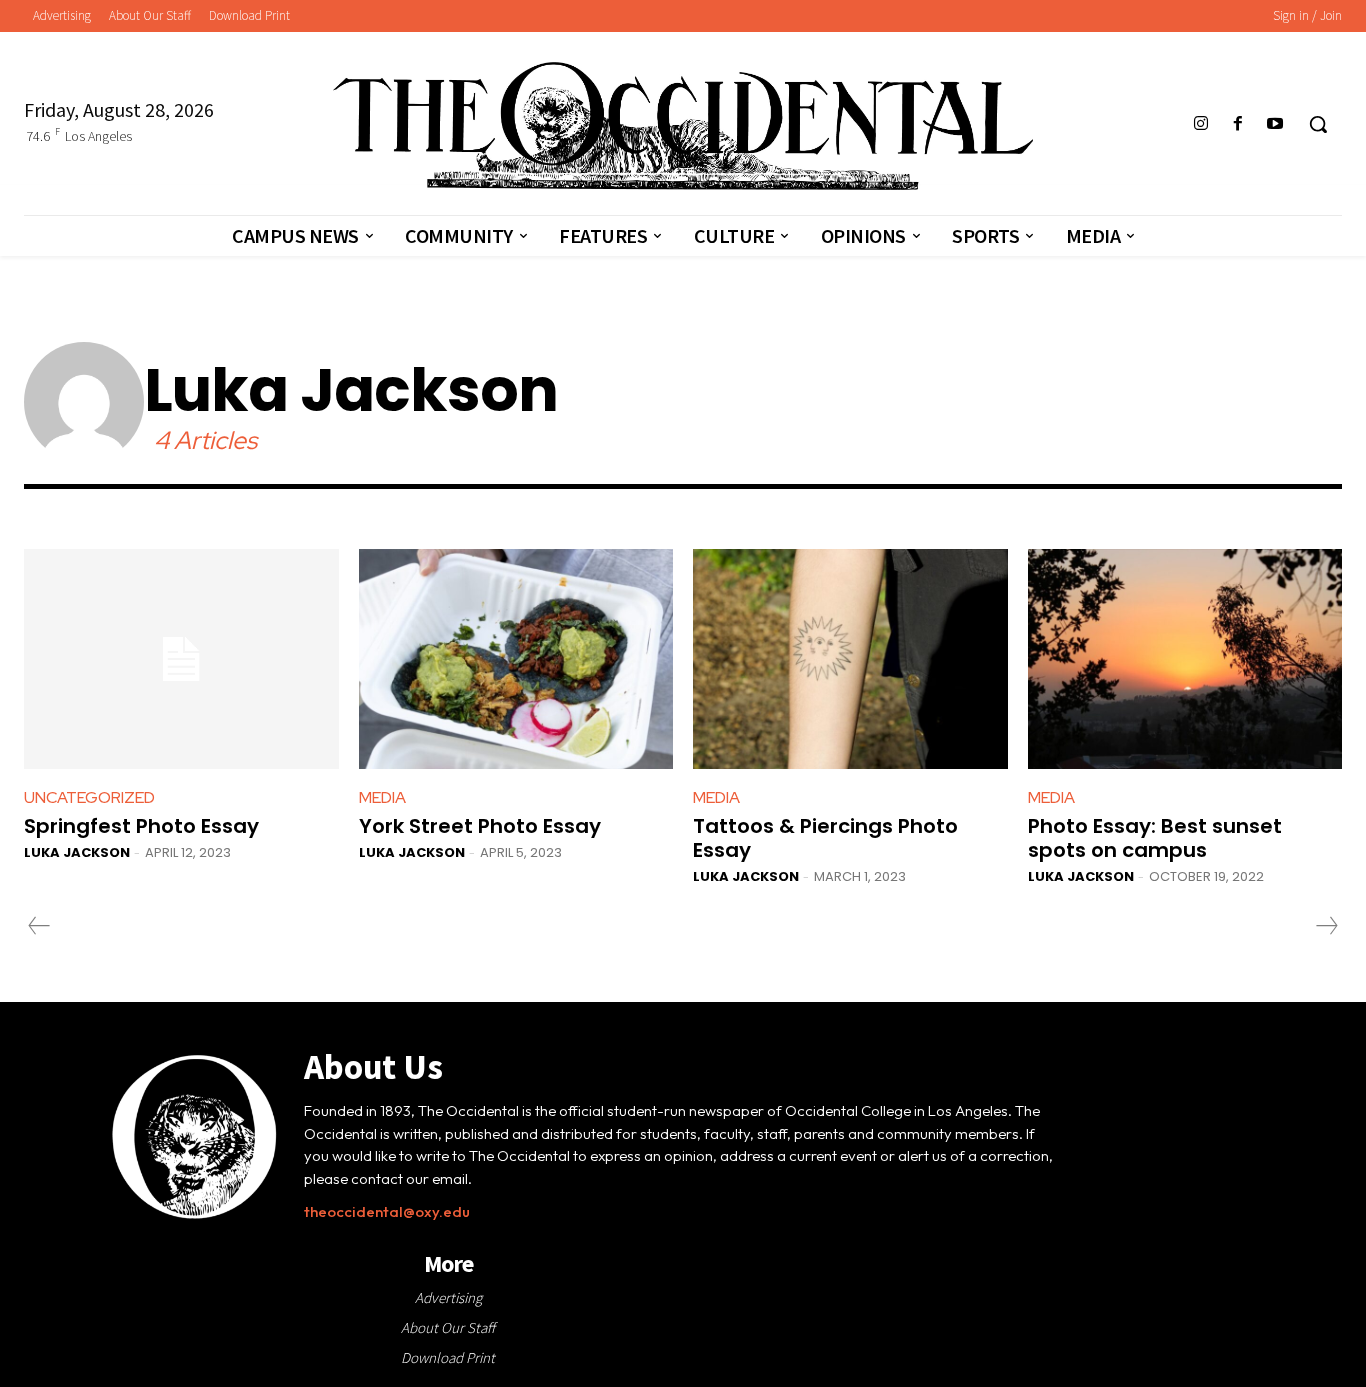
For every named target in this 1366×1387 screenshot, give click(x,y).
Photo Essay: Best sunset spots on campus (1155, 838)
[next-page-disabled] (1326, 926)
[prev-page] (39, 926)
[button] (1318, 124)
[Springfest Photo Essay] (181, 659)
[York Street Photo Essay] (516, 659)
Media (382, 797)
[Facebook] (1238, 124)
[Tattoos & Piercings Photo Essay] (850, 659)
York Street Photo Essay (480, 826)
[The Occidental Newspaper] (683, 126)
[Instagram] (1200, 124)
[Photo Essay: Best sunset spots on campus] (1185, 659)
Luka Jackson (77, 852)
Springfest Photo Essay (141, 826)
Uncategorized (89, 797)
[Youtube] (1275, 124)
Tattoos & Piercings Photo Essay (825, 838)
